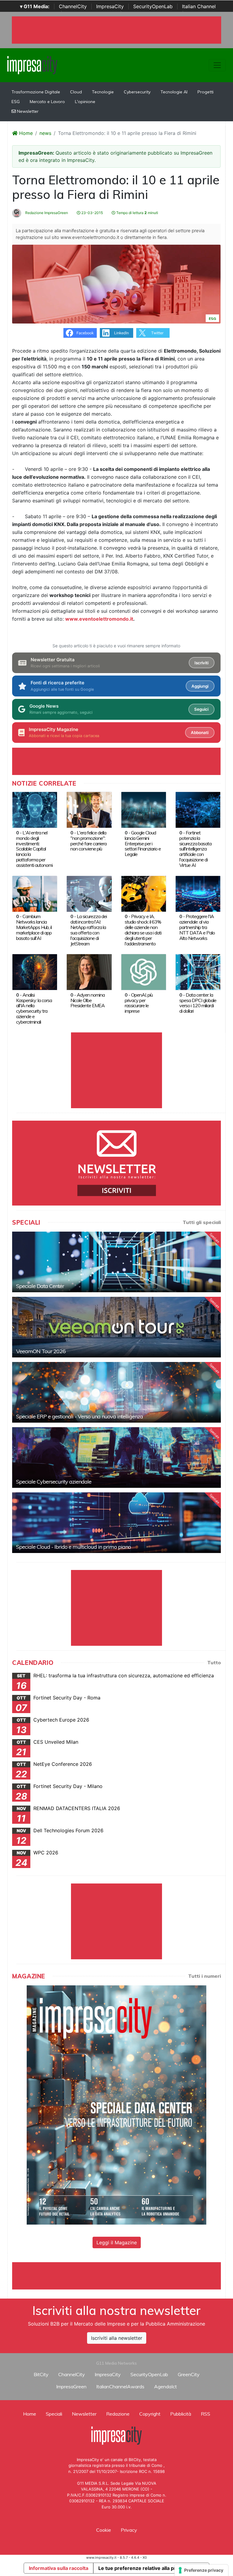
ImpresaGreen (71, 2386)
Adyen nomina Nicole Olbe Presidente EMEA (88, 1000)
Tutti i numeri (204, 1976)
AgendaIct (165, 2386)
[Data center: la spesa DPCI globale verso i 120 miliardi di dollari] (198, 972)
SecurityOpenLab (153, 6)
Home (25, 133)
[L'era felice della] (89, 810)
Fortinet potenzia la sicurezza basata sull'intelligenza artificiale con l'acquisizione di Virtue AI (195, 849)
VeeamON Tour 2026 (41, 1351)
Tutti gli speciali (202, 1222)
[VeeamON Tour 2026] (116, 1327)
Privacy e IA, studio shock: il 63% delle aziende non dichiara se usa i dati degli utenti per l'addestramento (143, 930)
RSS (206, 2414)
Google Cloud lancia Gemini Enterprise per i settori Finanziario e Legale (143, 844)
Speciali (54, 2414)
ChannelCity (73, 6)
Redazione (118, 2414)
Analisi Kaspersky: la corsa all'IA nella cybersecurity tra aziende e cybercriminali (34, 1008)
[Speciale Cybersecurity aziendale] (116, 1457)
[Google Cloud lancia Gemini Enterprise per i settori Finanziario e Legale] (144, 810)
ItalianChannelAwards (120, 2386)
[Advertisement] (123, 2276)
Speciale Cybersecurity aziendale (54, 1482)
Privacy (129, 2530)
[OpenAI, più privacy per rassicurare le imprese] (144, 972)
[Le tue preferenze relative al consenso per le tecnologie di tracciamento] (201, 2570)
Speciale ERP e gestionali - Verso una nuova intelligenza (79, 1416)
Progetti (206, 92)
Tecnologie (103, 92)
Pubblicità (181, 2414)
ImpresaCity (110, 6)
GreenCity (189, 2374)
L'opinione (85, 102)
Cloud (76, 92)
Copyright (150, 2414)
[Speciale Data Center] (116, 1262)
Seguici (201, 709)
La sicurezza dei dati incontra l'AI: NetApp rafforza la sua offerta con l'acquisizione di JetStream (89, 930)
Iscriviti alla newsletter (117, 2338)
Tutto (214, 1662)
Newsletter (27, 111)
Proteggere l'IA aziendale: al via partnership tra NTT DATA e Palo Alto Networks (197, 927)
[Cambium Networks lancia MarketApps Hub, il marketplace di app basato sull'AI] (35, 893)
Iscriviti (201, 663)
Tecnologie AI (174, 92)
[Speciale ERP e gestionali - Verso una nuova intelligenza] (116, 1392)
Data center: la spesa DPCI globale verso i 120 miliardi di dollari (198, 1003)
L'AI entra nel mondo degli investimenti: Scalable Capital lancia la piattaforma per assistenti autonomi (34, 849)
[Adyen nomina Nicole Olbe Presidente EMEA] (89, 972)
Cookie (104, 2530)
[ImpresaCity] (32, 65)
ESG (16, 102)
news (45, 133)
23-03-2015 (92, 213)
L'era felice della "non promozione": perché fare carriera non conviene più (88, 841)
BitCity (41, 2374)
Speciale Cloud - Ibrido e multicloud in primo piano (73, 1547)
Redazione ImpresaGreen (46, 213)
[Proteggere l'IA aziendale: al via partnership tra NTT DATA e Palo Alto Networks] (198, 893)
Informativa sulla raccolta (59, 2568)
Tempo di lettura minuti (137, 213)
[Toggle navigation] (217, 65)
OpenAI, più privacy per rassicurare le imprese (139, 1003)
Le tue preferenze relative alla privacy (143, 2568)
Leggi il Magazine (117, 2242)
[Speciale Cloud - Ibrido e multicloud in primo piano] (116, 1523)
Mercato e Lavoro (47, 102)
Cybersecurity (137, 92)
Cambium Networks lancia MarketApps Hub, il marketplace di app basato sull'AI (34, 927)
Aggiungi (200, 686)
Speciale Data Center (40, 1286)
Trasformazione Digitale (36, 92)
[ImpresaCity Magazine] (116, 2105)
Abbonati (200, 733)
